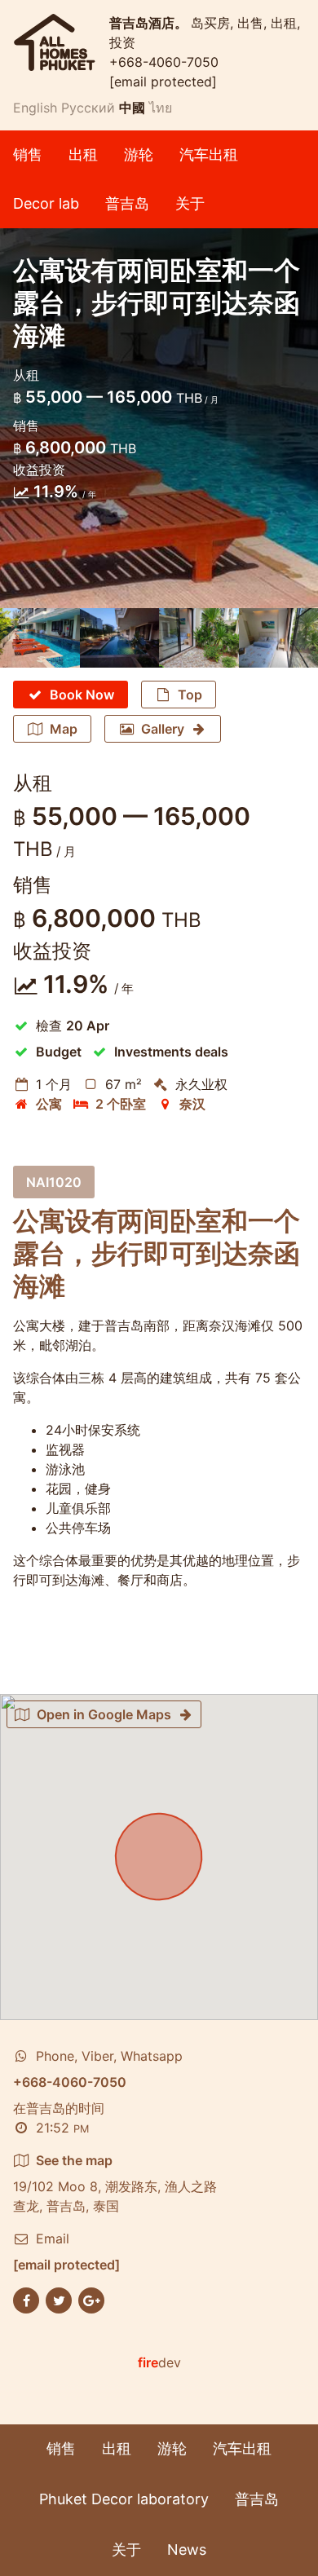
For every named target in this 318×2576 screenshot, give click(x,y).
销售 (28, 154)
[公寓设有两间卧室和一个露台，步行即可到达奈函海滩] (40, 638)
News (187, 2550)
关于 (190, 203)
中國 (132, 108)
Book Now (82, 695)
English (35, 108)
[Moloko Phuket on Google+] (91, 2299)
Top (190, 695)
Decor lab (46, 203)
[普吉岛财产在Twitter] (59, 2299)
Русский (88, 108)
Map (64, 729)
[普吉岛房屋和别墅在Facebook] (26, 2299)
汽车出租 (209, 154)
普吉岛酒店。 (150, 23)
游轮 (139, 154)
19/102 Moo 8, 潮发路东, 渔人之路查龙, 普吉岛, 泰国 (115, 2183)
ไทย (161, 108)
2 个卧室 (121, 1104)
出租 (83, 154)
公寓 (49, 1104)
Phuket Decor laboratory (124, 2499)
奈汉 (192, 1104)
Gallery (163, 729)
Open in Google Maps (104, 1714)
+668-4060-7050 (164, 62)
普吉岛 (127, 203)
